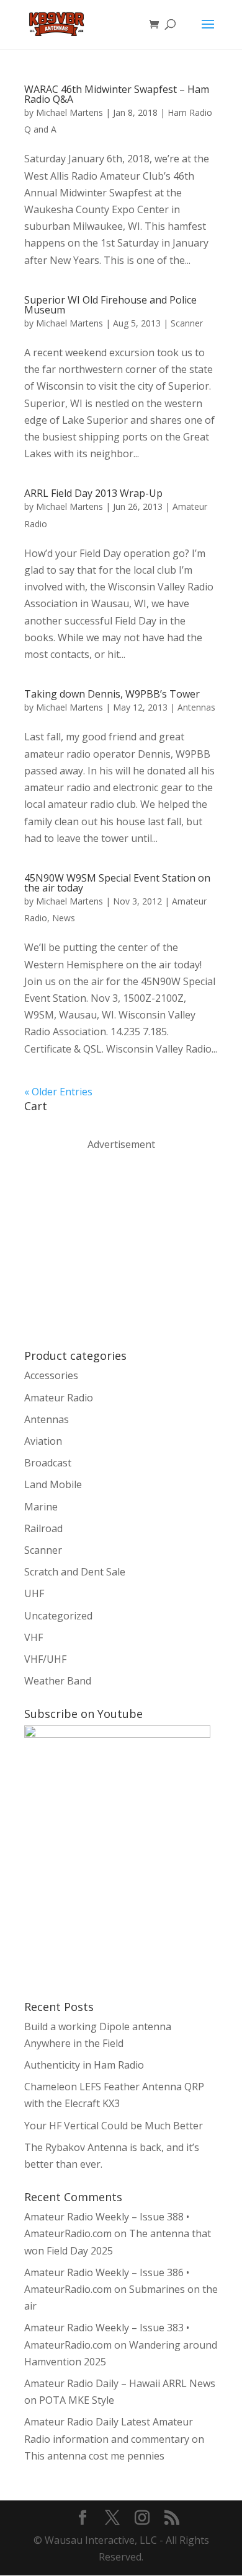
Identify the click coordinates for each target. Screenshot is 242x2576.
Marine (41, 1507)
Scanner (187, 323)
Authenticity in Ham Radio (84, 2065)
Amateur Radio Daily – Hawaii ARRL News (120, 2383)
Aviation (43, 1441)
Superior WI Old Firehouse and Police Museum (110, 305)
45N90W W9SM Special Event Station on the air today (117, 883)
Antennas (196, 707)
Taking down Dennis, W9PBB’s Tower (112, 694)
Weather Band (58, 1681)
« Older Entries (58, 1092)
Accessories (51, 1375)
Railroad (43, 1528)
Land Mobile (53, 1484)
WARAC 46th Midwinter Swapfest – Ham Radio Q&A (117, 94)
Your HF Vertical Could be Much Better (114, 2126)
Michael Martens (69, 112)
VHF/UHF (45, 1659)
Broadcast (48, 1463)
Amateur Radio (59, 1398)
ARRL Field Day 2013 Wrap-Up (93, 493)
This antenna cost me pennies (94, 2456)
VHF (34, 1637)
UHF (34, 1593)
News (64, 918)
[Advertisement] (117, 1249)
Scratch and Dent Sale (75, 1572)
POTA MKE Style (77, 2400)
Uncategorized (58, 1616)
